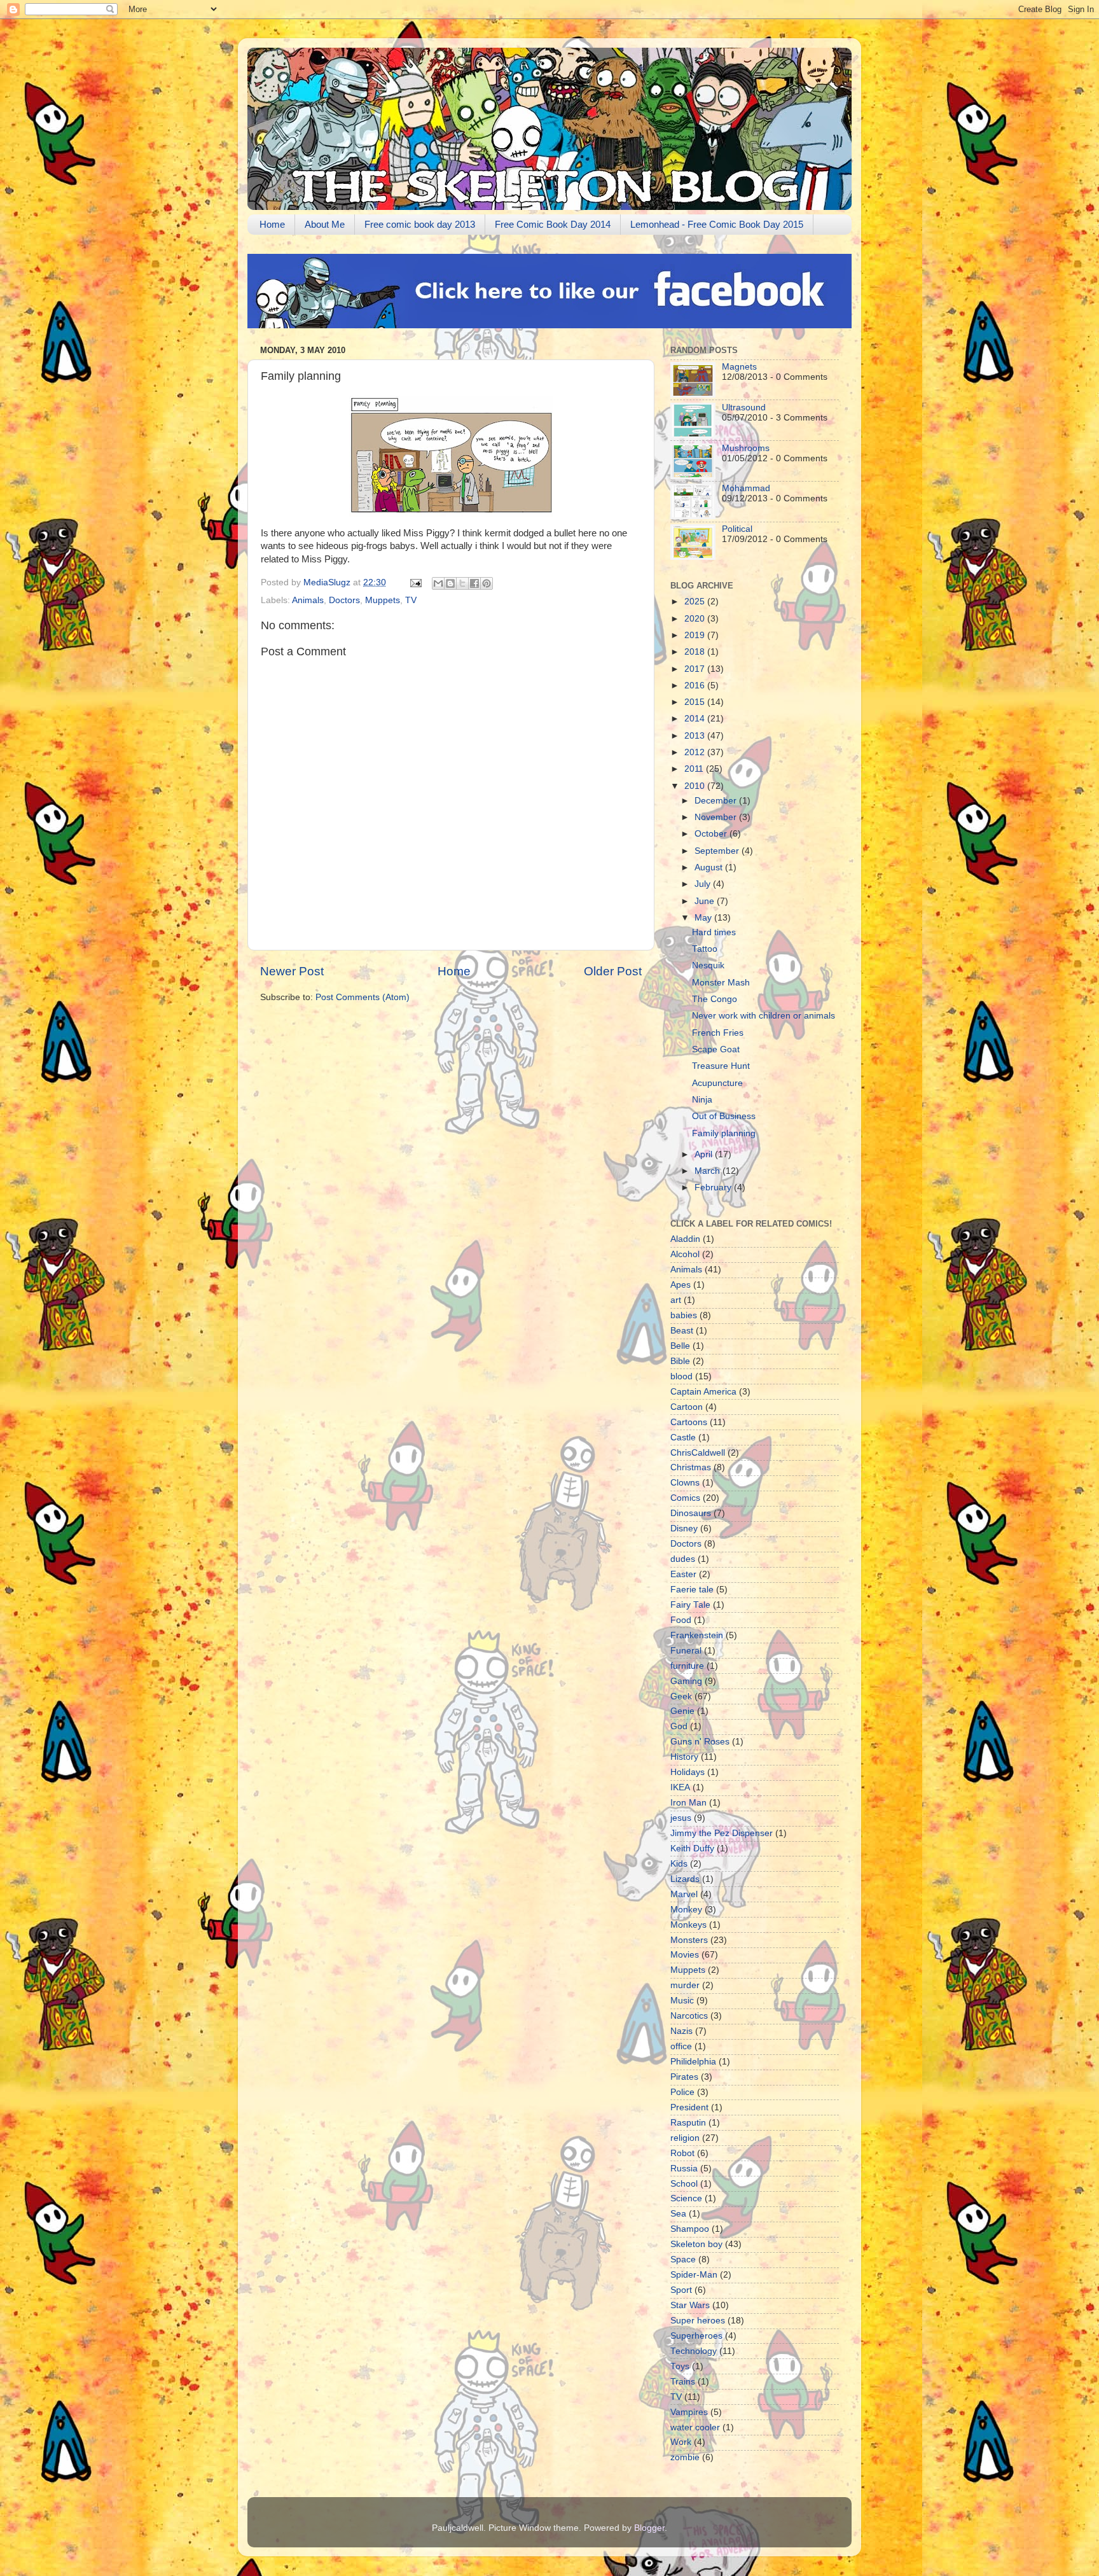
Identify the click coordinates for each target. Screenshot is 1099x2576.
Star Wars (690, 2305)
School (684, 2184)
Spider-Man (694, 2275)
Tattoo (705, 949)
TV (411, 600)
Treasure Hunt (721, 1066)
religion (685, 2138)
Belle (680, 1346)
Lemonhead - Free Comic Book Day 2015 (717, 224)
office (681, 2046)
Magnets (739, 367)
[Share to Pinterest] (487, 583)
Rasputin (688, 2123)
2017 (696, 669)
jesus (681, 1818)
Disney (684, 1528)
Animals (308, 600)
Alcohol (685, 1254)
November (717, 817)
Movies (685, 1955)
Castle (683, 1438)
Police (682, 2092)
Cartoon (687, 1407)
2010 (696, 786)
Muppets (383, 600)
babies (684, 1315)
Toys (680, 2366)
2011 (695, 769)
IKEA (680, 1787)
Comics (685, 1498)
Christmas (691, 1467)
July (704, 884)
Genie (682, 1711)
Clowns (685, 1483)
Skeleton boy (696, 2244)
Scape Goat (716, 1049)
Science (686, 2198)
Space (683, 2259)
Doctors (344, 600)
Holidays (688, 1772)
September (718, 851)
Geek (681, 1696)
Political (737, 529)
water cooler (695, 2427)
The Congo (715, 999)
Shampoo (690, 2229)
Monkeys (688, 1925)
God (679, 1726)
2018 (696, 652)
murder (685, 1985)
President (689, 2107)
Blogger (649, 2528)
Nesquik (708, 965)
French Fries (718, 1033)
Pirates (684, 2077)
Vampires (689, 2412)
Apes (681, 1285)
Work (681, 2442)
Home (272, 224)
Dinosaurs (691, 1513)
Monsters (689, 1940)
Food (681, 1620)
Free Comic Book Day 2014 (553, 224)
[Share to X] (462, 583)
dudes (683, 1559)
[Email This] (438, 583)
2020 (696, 619)
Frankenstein (697, 1635)
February (714, 1187)
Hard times (714, 932)
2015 (696, 702)
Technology (694, 2351)
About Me (325, 224)
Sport (681, 2290)
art (676, 1300)
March (708, 1171)
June (706, 901)
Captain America (703, 1392)
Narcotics (689, 2016)
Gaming (686, 1681)
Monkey (686, 1910)
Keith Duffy (692, 1848)
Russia (684, 2169)
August (710, 867)
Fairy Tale (690, 1605)
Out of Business (724, 1116)
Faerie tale (692, 1590)
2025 (696, 602)
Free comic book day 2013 (420, 224)
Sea (678, 2214)
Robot (682, 2153)
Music (682, 2001)
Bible (680, 1361)
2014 (696, 719)
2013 (696, 736)
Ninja (702, 1100)
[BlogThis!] (450, 583)
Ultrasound (744, 407)
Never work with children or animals (764, 1016)
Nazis (681, 2031)
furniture (687, 1666)
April (705, 1154)
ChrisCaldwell (698, 1453)
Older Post (613, 971)
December (717, 801)
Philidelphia (693, 2062)
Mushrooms (746, 448)
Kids (679, 1864)
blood (681, 1376)
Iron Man (688, 1803)
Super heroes (698, 2321)
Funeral (686, 1651)
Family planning (724, 1133)
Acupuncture (717, 1083)
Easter (683, 1574)
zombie (685, 2457)
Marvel (684, 1894)
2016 (696, 686)
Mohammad (746, 488)
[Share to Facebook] (474, 583)
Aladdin (685, 1239)
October (712, 834)
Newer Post (292, 971)
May (704, 918)
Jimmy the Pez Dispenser (722, 1833)
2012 (696, 752)
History (684, 1757)
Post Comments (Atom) (363, 997)
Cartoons (689, 1422)
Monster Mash (721, 983)
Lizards (685, 1879)
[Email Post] (415, 582)
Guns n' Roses (700, 1742)
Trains (683, 2382)
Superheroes (696, 2336)
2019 (696, 635)
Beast (682, 1331)
